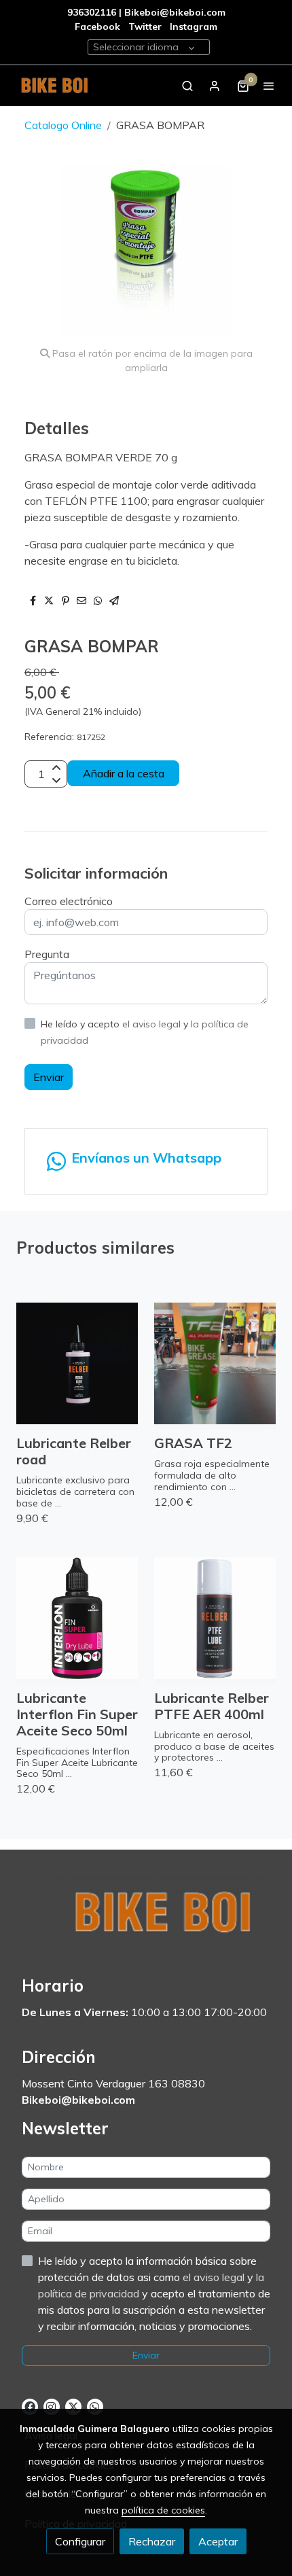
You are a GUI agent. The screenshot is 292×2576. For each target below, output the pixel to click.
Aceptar (218, 2541)
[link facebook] (30, 2406)
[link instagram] (51, 2406)
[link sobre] (146, 1921)
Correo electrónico (69, 901)
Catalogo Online (63, 125)
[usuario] (215, 86)
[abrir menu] (269, 86)
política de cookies (163, 2510)
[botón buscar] (187, 86)
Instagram (194, 27)
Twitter (146, 27)
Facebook (97, 27)
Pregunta (47, 954)
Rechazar (152, 2541)
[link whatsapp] (94, 2406)
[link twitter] (73, 2406)
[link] (54, 86)
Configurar (80, 2541)
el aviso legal (153, 1024)
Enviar (49, 1077)
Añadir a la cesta (124, 773)
